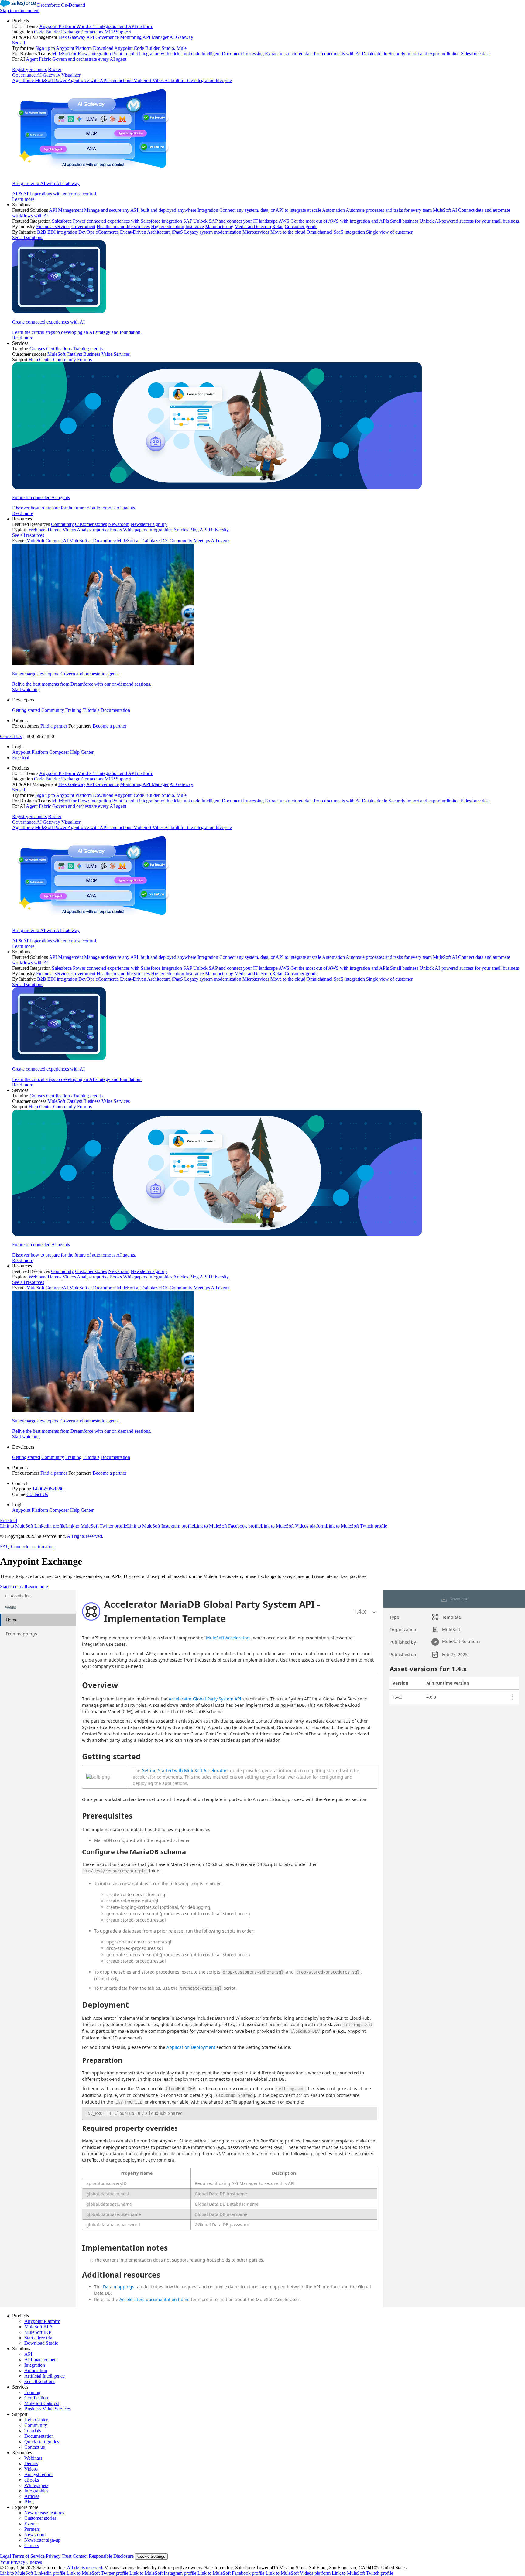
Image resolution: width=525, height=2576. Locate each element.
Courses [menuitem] (37, 349)
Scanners (38, 69)
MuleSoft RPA (39, 2327)
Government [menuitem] (83, 226)
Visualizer (71, 75)
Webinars (33, 2458)
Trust (67, 2556)
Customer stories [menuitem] (91, 524)
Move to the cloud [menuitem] (288, 232)
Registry (20, 69)
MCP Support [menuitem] (118, 32)
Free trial (21, 758)
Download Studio (41, 2343)
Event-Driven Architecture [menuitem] (145, 232)
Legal (5, 2556)
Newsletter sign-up (42, 2540)
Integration (35, 2365)
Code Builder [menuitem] (47, 32)
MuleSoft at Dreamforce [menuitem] (93, 541)
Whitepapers (36, 2485)
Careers (32, 2545)
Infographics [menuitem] (160, 530)
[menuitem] (269, 110)
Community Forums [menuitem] (72, 360)
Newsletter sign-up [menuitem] (149, 524)
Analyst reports (39, 2474)
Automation (36, 2370)
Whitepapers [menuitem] (135, 530)
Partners (32, 2529)
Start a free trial (39, 2338)
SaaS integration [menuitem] (349, 232)
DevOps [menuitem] (86, 232)
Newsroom (35, 2535)
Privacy (53, 2556)
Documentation (115, 710)
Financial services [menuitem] (53, 226)
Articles (32, 2496)
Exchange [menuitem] (71, 32)
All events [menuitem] (221, 541)
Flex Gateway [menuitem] (72, 37)
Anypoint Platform (42, 2321)
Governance (24, 75)
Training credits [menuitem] (88, 349)
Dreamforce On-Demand (61, 5)
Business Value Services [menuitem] (106, 354)
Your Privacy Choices (21, 2562)
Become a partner (110, 726)
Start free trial (13, 1587)
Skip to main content (20, 10)
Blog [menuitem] (194, 530)
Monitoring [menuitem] (131, 37)
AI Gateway (48, 75)
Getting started (26, 710)
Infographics (36, 2491)
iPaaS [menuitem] (177, 232)
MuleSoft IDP (38, 2332)
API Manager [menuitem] (156, 37)
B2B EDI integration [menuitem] (57, 232)
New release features (44, 2513)
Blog (29, 2502)
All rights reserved (84, 1536)
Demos (31, 2463)
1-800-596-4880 (48, 1489)
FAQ (5, 1547)
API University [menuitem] (214, 530)
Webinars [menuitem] (38, 530)
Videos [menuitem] (69, 530)
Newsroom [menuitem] (119, 524)
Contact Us (11, 736)
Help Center (36, 2420)
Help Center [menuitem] (40, 360)
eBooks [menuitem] (115, 530)
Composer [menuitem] (60, 752)
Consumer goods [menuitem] (301, 226)
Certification (36, 2398)
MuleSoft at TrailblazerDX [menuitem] (143, 541)
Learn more (37, 1587)
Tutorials (91, 710)
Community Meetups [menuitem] (190, 541)
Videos (31, 2469)
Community (53, 710)
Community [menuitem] (62, 524)
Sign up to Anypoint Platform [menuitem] (63, 48)
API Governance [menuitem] (103, 37)
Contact (80, 2556)
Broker (55, 69)
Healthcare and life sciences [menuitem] (123, 226)
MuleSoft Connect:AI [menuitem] (47, 541)
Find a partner (54, 726)
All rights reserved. (85, 2568)
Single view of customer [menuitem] (389, 232)
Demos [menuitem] (55, 530)
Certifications (59, 349)
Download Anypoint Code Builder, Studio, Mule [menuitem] (140, 48)
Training (73, 710)
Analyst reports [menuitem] (91, 530)
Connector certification (32, 1547)
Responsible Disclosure (111, 2556)
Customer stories (40, 2518)
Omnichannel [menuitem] (319, 232)
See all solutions (40, 2381)
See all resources (28, 535)
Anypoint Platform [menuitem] (31, 752)
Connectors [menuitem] (92, 32)
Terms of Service (28, 2556)
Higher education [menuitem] (168, 226)
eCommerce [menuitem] (107, 232)
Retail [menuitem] (278, 226)
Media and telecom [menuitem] (253, 226)
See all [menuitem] (19, 43)
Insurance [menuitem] (195, 226)
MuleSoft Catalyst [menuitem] (65, 354)
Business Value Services (48, 2409)
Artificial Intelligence (45, 2376)
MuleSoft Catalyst (42, 2403)
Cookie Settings (151, 2556)
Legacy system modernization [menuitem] (213, 232)
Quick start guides (42, 2442)
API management (41, 2360)
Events (31, 2524)
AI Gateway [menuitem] (181, 37)
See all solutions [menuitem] (28, 237)
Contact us (34, 2447)
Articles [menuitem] (181, 530)
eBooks (32, 2480)
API (28, 2354)
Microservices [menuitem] (256, 232)
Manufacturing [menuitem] (219, 226)
